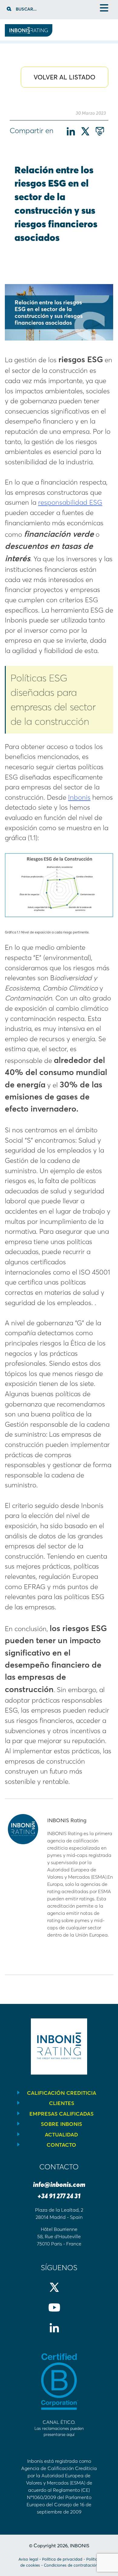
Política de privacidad (62, 2559)
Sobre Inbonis (61, 2124)
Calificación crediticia (62, 2093)
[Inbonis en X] (59, 2292)
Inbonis (79, 797)
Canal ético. (59, 2428)
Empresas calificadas (61, 2114)
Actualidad (61, 2134)
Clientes (62, 2103)
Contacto (61, 2145)
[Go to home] (29, 35)
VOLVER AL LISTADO (64, 77)
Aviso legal (28, 2559)
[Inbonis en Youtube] (59, 2312)
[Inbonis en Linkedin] (59, 2333)
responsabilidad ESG (70, 502)
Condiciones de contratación (71, 2565)
